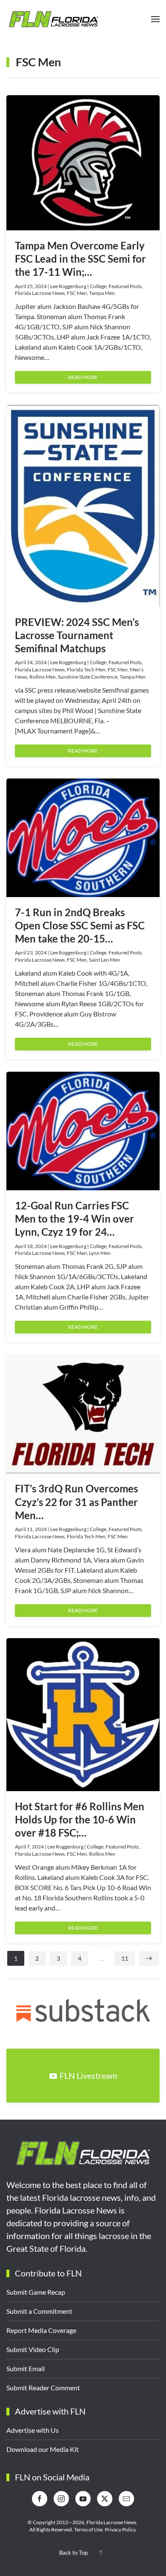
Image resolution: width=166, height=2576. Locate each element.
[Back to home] (53, 19)
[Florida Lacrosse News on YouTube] (83, 2499)
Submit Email (26, 2368)
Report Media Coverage (41, 2330)
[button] (155, 19)
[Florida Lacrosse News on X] (105, 2499)
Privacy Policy (120, 2529)
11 (125, 1958)
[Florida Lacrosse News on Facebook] (40, 2499)
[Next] (149, 1958)
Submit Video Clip (33, 2349)
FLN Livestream (88, 2075)
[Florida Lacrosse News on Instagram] (61, 2499)
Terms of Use (88, 2529)
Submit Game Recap (36, 2292)
